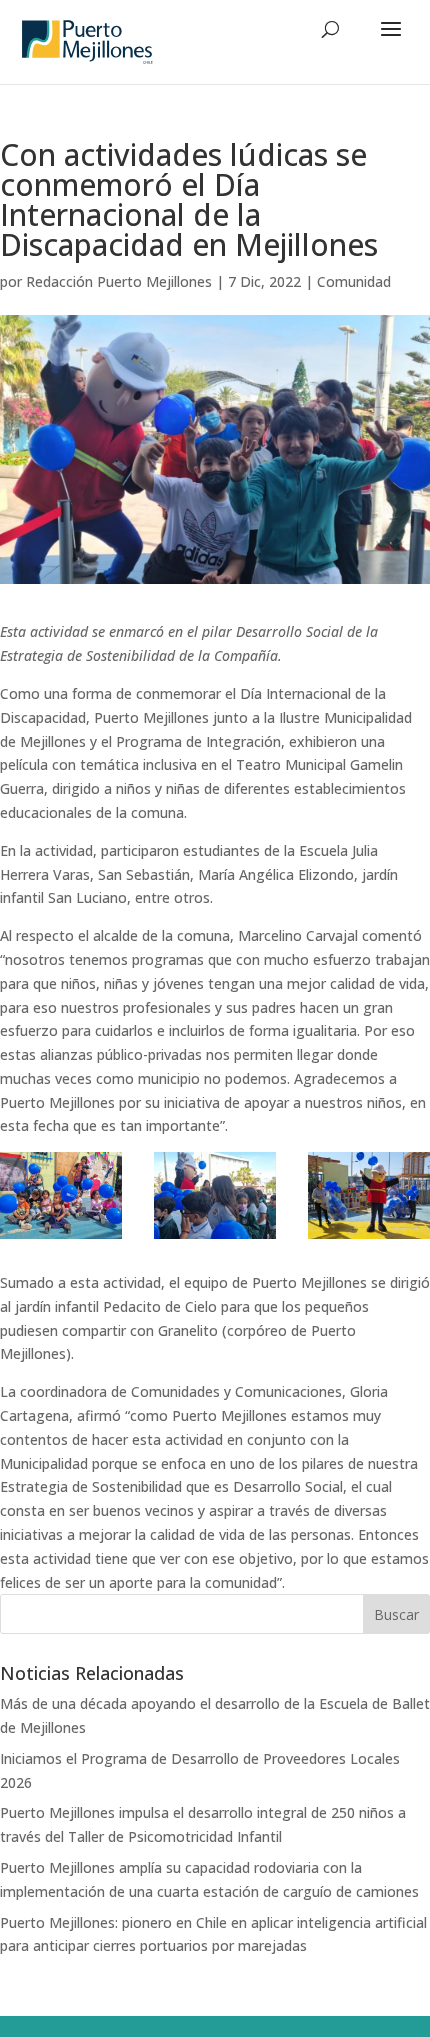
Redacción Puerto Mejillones (119, 281)
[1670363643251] (215, 1195)
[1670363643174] (61, 1195)
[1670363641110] (369, 1195)
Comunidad (354, 281)
